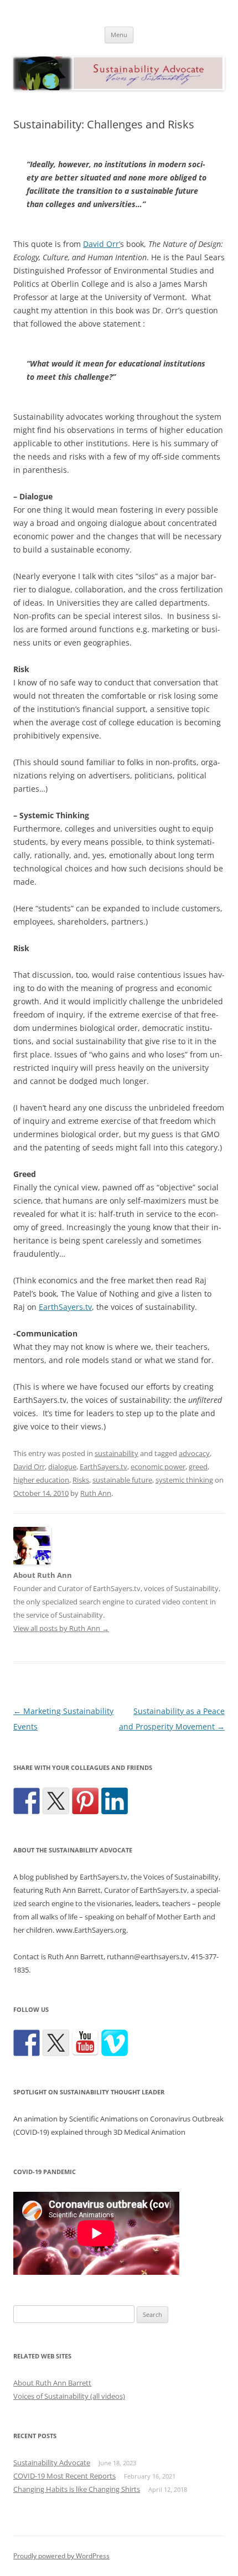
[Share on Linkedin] (115, 1801)
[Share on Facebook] (27, 1801)
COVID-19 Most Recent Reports (64, 2476)
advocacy (194, 1453)
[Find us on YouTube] (85, 2043)
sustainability (117, 1453)
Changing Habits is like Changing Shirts (77, 2489)
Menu (119, 35)
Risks (81, 1480)
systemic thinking (184, 1480)
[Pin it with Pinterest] (85, 1801)
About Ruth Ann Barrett (52, 2383)
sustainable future (122, 1480)
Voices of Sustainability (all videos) (69, 2396)
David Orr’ (102, 244)
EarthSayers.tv (65, 1307)
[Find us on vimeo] (115, 2043)
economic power (158, 1467)
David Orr (29, 1467)
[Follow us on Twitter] (56, 2043)
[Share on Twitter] (56, 1801)
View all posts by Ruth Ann (61, 1628)
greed (198, 1467)
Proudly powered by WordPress (61, 2556)
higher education (41, 1480)
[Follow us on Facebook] (27, 2043)
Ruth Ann (96, 1493)
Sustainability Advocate (52, 2463)
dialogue (62, 1467)
